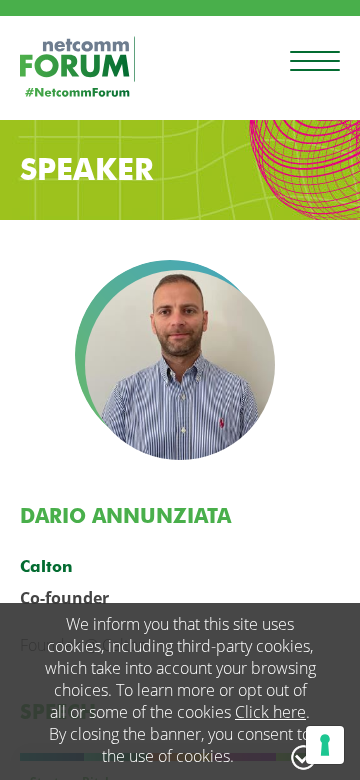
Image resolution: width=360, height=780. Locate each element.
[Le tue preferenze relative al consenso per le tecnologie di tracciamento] (325, 745)
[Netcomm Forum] (77, 66)
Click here (270, 712)
